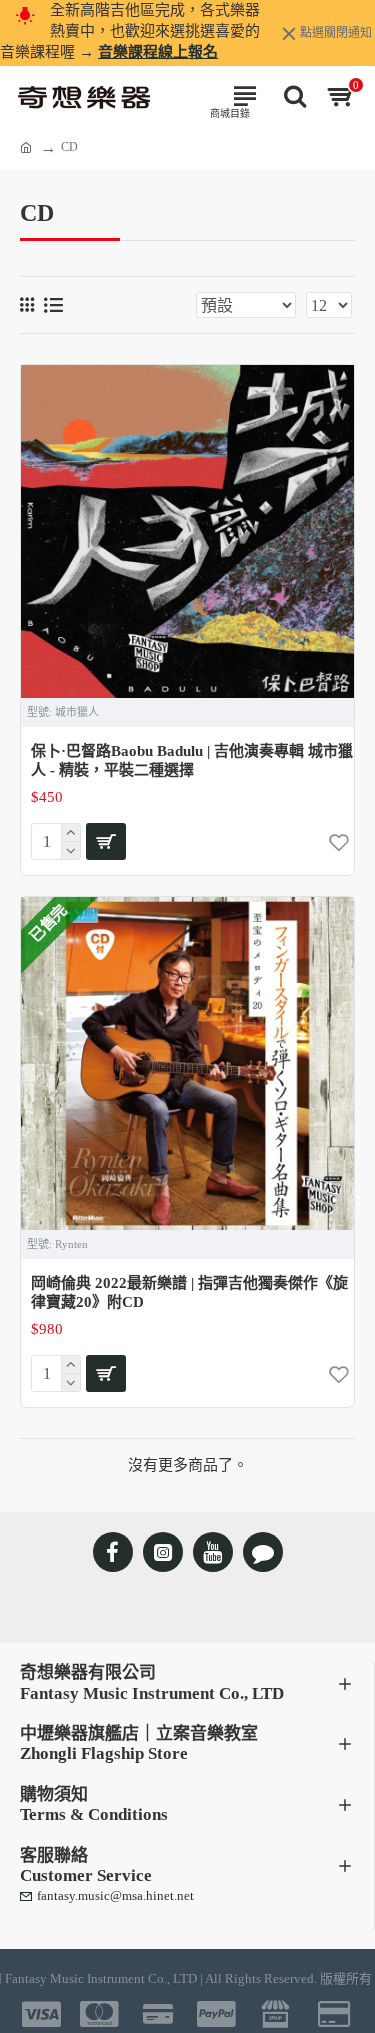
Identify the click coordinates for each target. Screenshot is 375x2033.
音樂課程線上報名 (158, 52)
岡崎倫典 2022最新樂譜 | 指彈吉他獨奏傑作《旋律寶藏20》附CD (189, 1293)
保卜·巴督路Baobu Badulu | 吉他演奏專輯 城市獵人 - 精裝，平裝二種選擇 (192, 761)
